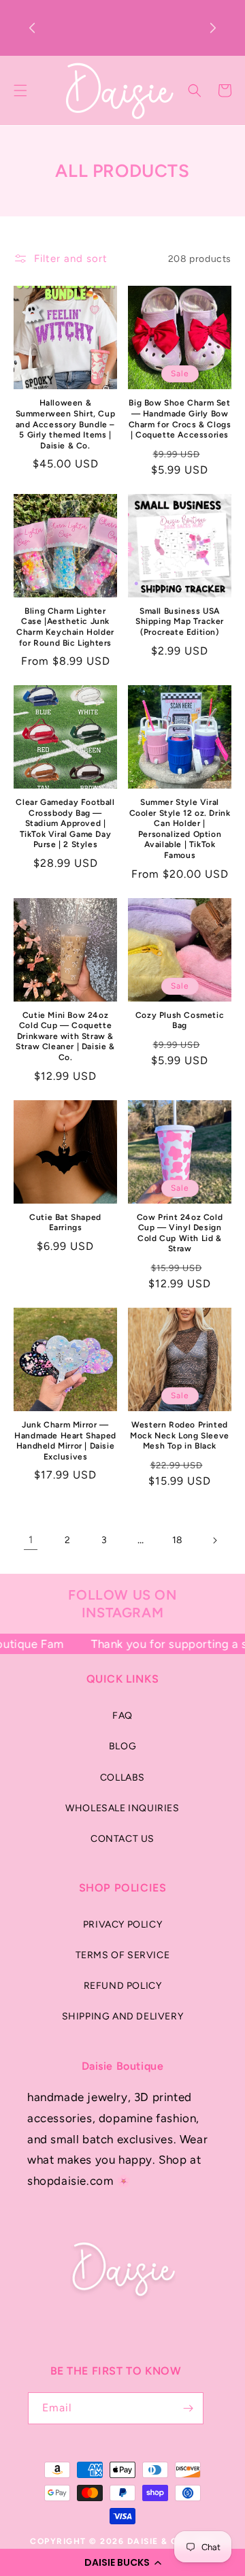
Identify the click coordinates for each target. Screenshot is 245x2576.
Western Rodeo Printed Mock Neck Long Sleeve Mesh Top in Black (180, 1435)
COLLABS (122, 1778)
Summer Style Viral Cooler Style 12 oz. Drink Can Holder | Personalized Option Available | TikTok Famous (180, 829)
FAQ (122, 1716)
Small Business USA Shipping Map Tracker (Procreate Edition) (180, 622)
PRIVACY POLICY (122, 1925)
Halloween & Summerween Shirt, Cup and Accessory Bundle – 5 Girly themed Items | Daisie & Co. (66, 424)
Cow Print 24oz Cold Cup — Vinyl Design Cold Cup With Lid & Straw (180, 1233)
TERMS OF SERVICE (123, 1955)
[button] (122, 2562)
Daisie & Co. (158, 2541)
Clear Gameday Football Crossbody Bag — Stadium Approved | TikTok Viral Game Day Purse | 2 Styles (65, 823)
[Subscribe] (188, 2408)
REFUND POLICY (123, 1986)
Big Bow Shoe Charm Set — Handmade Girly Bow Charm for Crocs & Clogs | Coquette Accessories (180, 419)
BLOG (122, 1746)
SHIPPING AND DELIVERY (123, 2016)
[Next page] (214, 1540)
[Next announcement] (213, 28)
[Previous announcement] (32, 28)
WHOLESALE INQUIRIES (122, 1808)
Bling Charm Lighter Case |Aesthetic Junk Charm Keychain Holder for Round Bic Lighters (65, 627)
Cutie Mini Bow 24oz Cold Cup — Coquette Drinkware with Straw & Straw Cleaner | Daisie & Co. (65, 1036)
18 (178, 1540)
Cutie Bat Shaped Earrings (65, 1223)
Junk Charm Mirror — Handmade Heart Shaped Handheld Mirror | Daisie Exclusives (65, 1441)
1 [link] (31, 1540)
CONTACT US (122, 1839)
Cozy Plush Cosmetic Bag (180, 1021)
